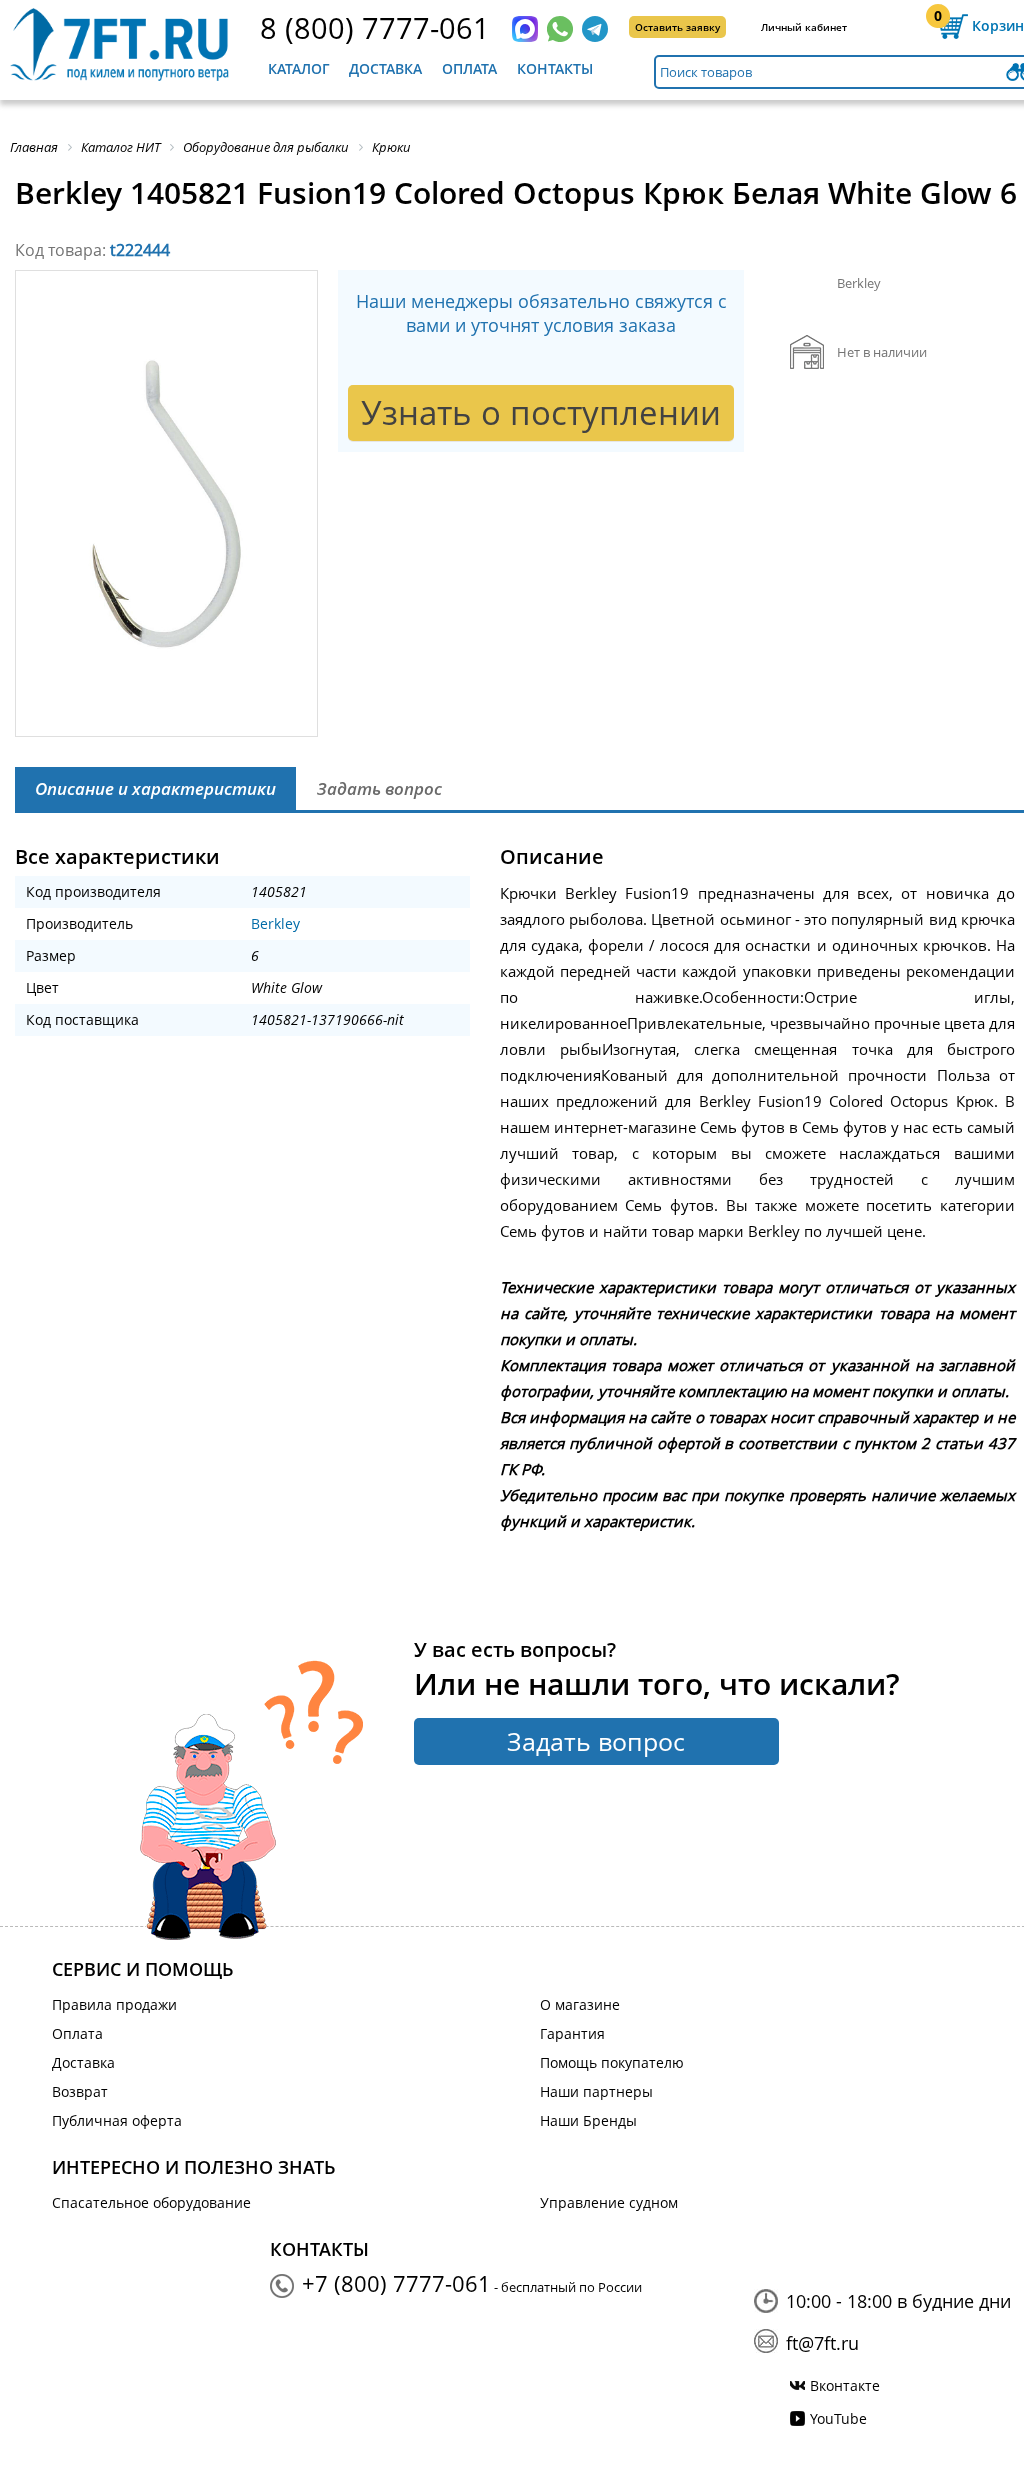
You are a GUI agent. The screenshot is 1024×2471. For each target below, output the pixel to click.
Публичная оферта (117, 2120)
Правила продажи (114, 2004)
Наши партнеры (596, 2091)
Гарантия (572, 2033)
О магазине (580, 2004)
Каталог (299, 68)
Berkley (275, 923)
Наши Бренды (588, 2120)
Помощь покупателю (612, 2062)
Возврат (80, 2091)
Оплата (469, 68)
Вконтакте (845, 2385)
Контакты (555, 68)
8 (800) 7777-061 (375, 27)
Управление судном (609, 2202)
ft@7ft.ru (822, 2343)
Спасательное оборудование (151, 2202)
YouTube (838, 2418)
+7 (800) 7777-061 (396, 2283)
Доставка (385, 68)
